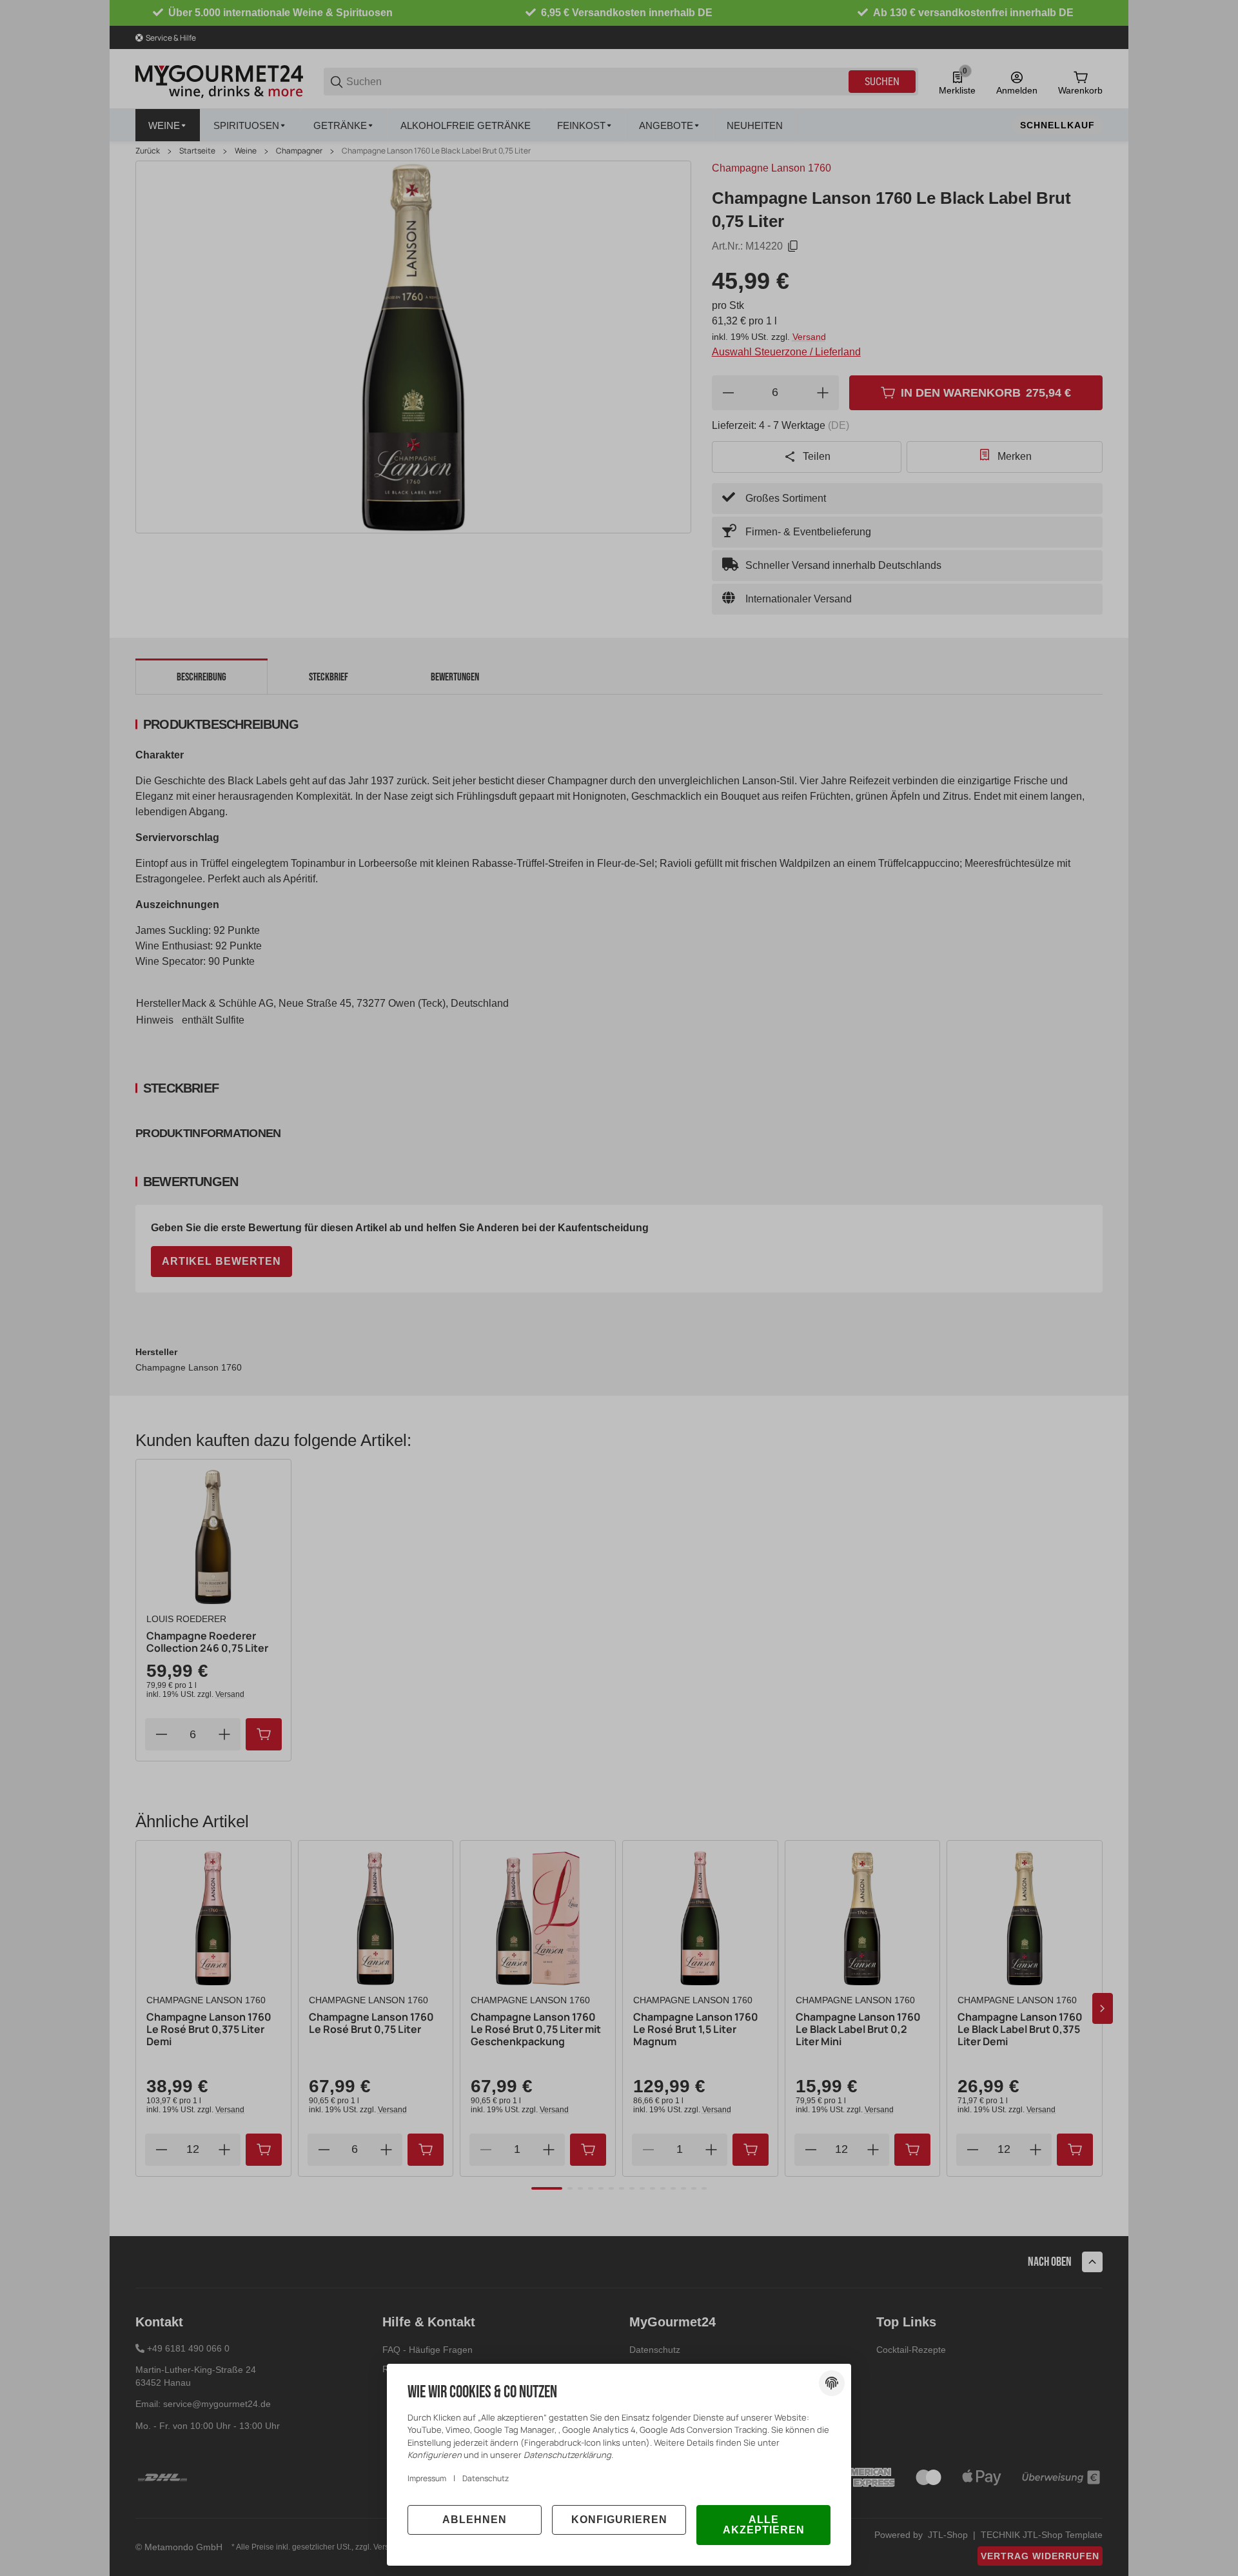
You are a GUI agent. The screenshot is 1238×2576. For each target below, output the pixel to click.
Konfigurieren (619, 2520)
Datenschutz (486, 2478)
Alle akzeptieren (764, 2525)
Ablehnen (475, 2520)
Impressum (427, 2478)
